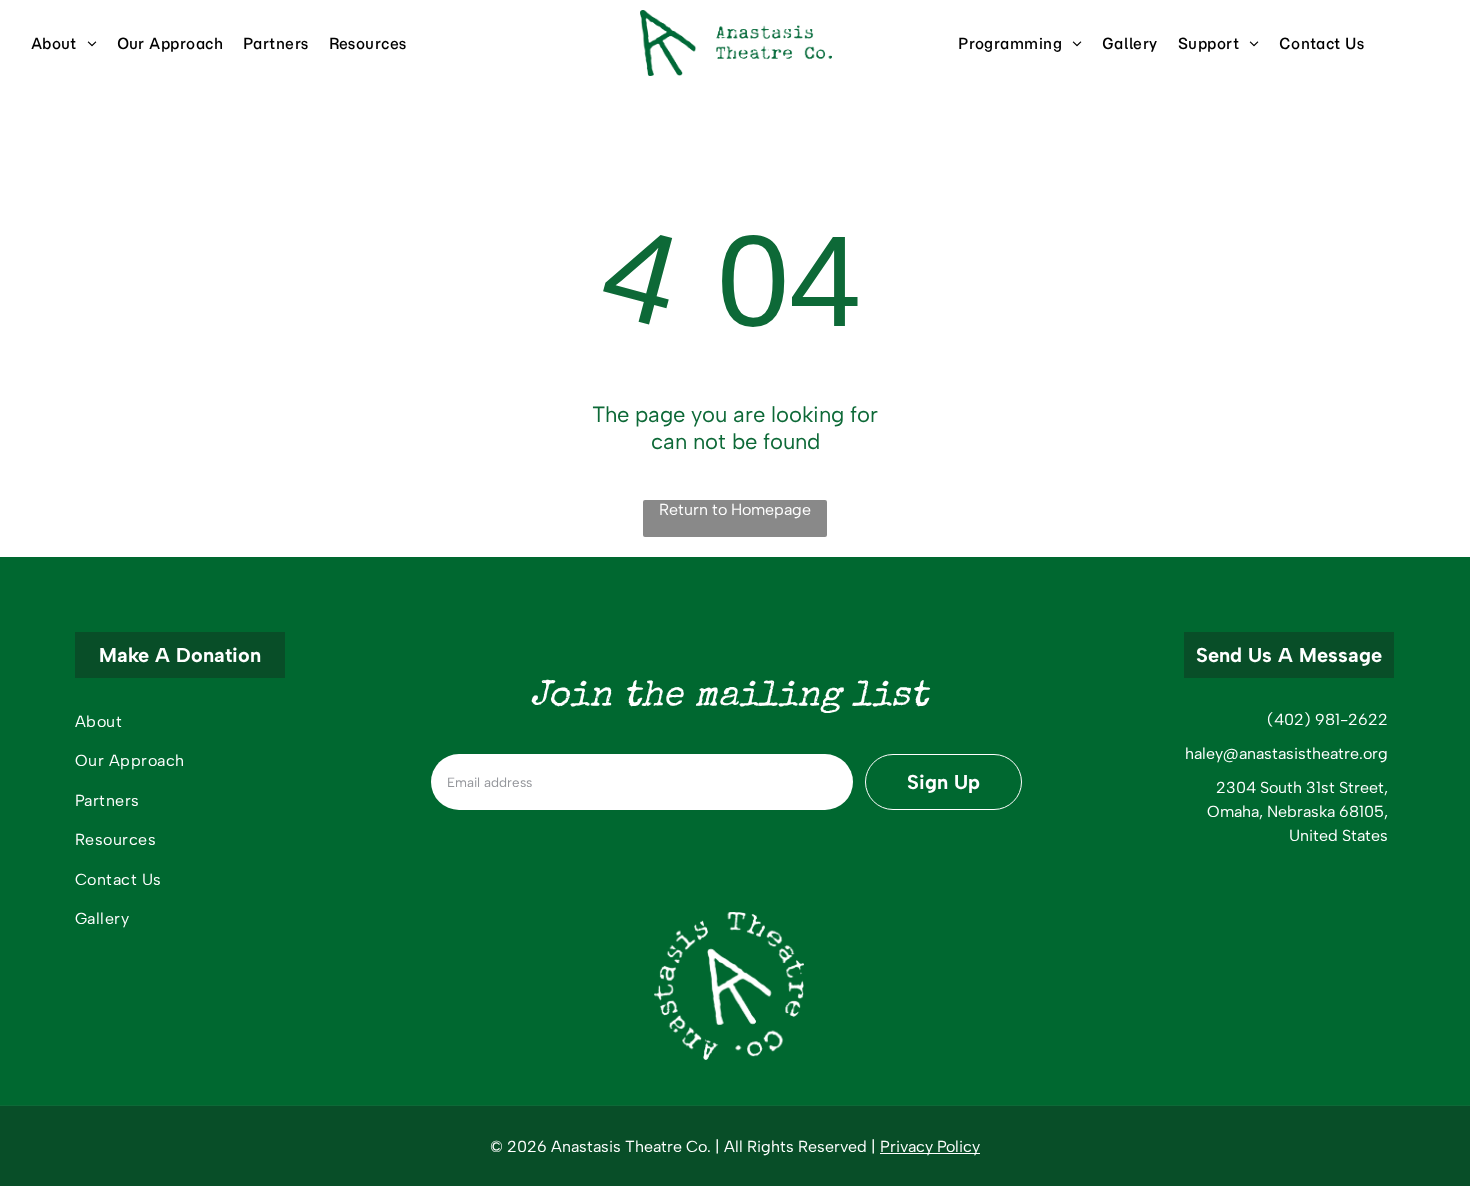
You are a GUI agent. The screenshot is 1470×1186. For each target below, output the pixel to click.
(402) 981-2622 (1327, 719)
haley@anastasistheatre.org (1286, 753)
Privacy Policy (930, 1146)
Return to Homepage (735, 509)
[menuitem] (74, 43)
